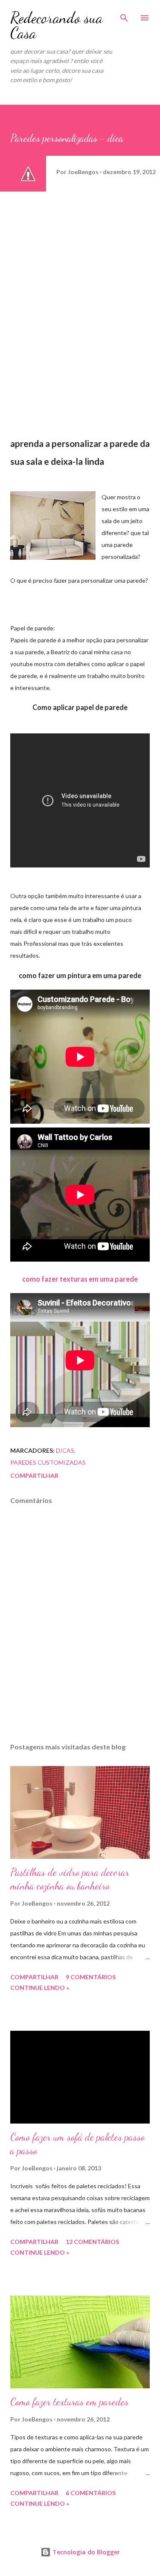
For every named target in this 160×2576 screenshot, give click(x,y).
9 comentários (91, 1977)
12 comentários (92, 2242)
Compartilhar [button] (34, 1475)
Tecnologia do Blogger (85, 2552)
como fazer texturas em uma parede (80, 1279)
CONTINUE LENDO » (40, 1988)
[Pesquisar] (124, 15)
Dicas (65, 1450)
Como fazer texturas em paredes (69, 2402)
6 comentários (91, 2493)
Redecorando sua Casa (57, 25)
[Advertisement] (64, 258)
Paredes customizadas (48, 1462)
